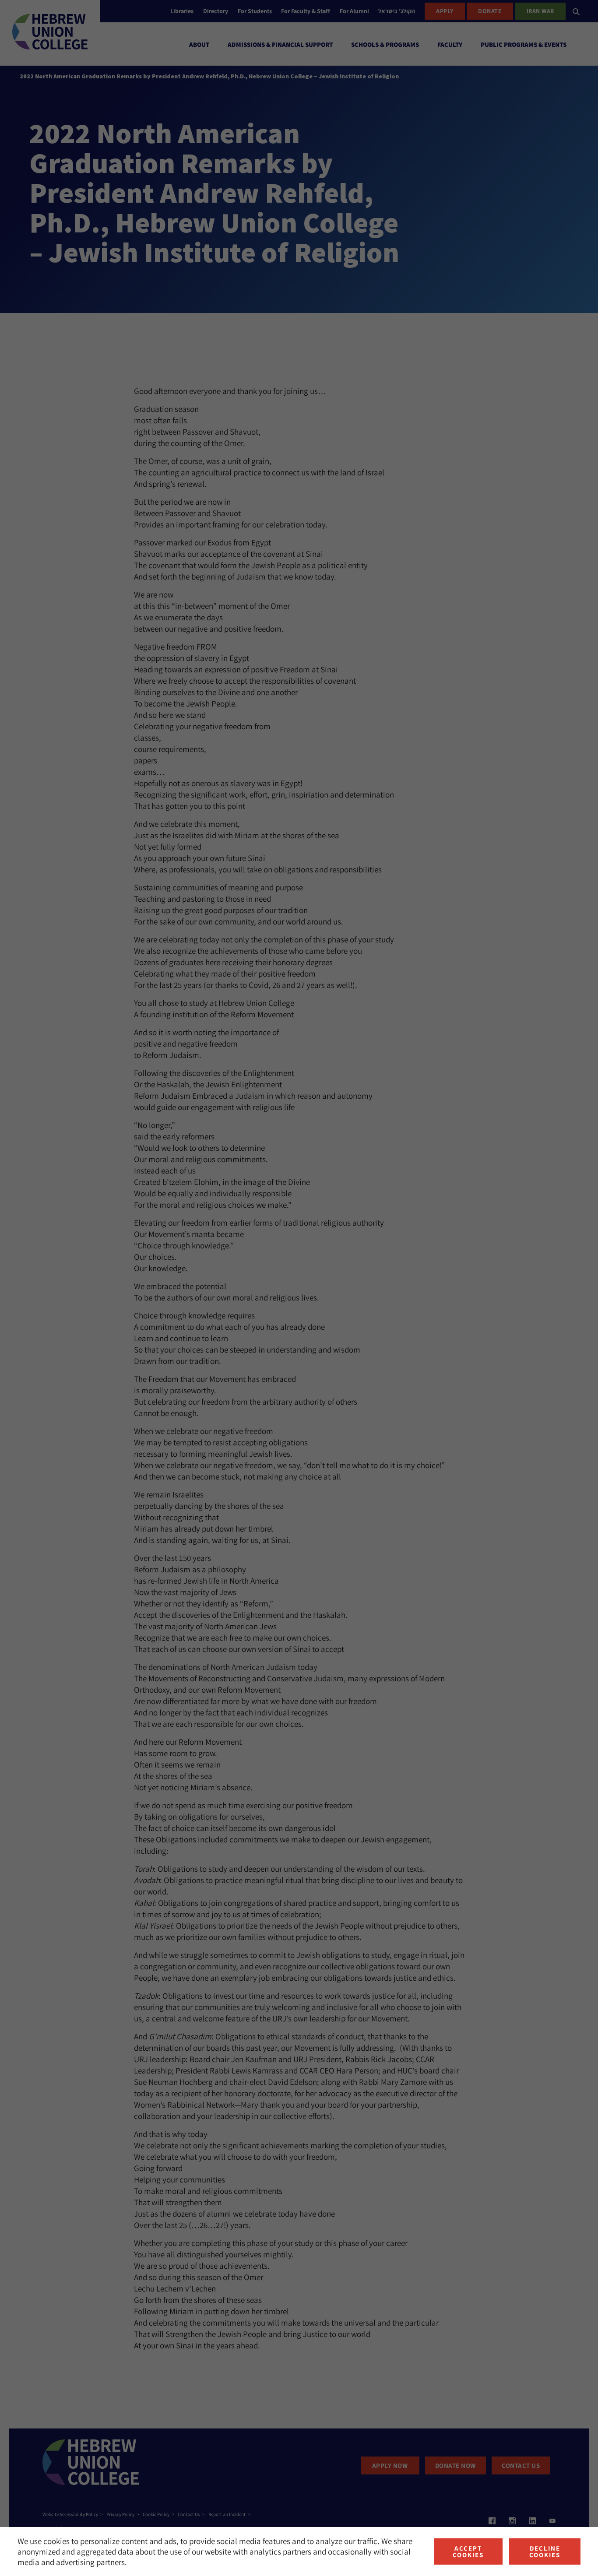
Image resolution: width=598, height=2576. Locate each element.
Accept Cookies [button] (468, 2551)
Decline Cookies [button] (545, 2551)
